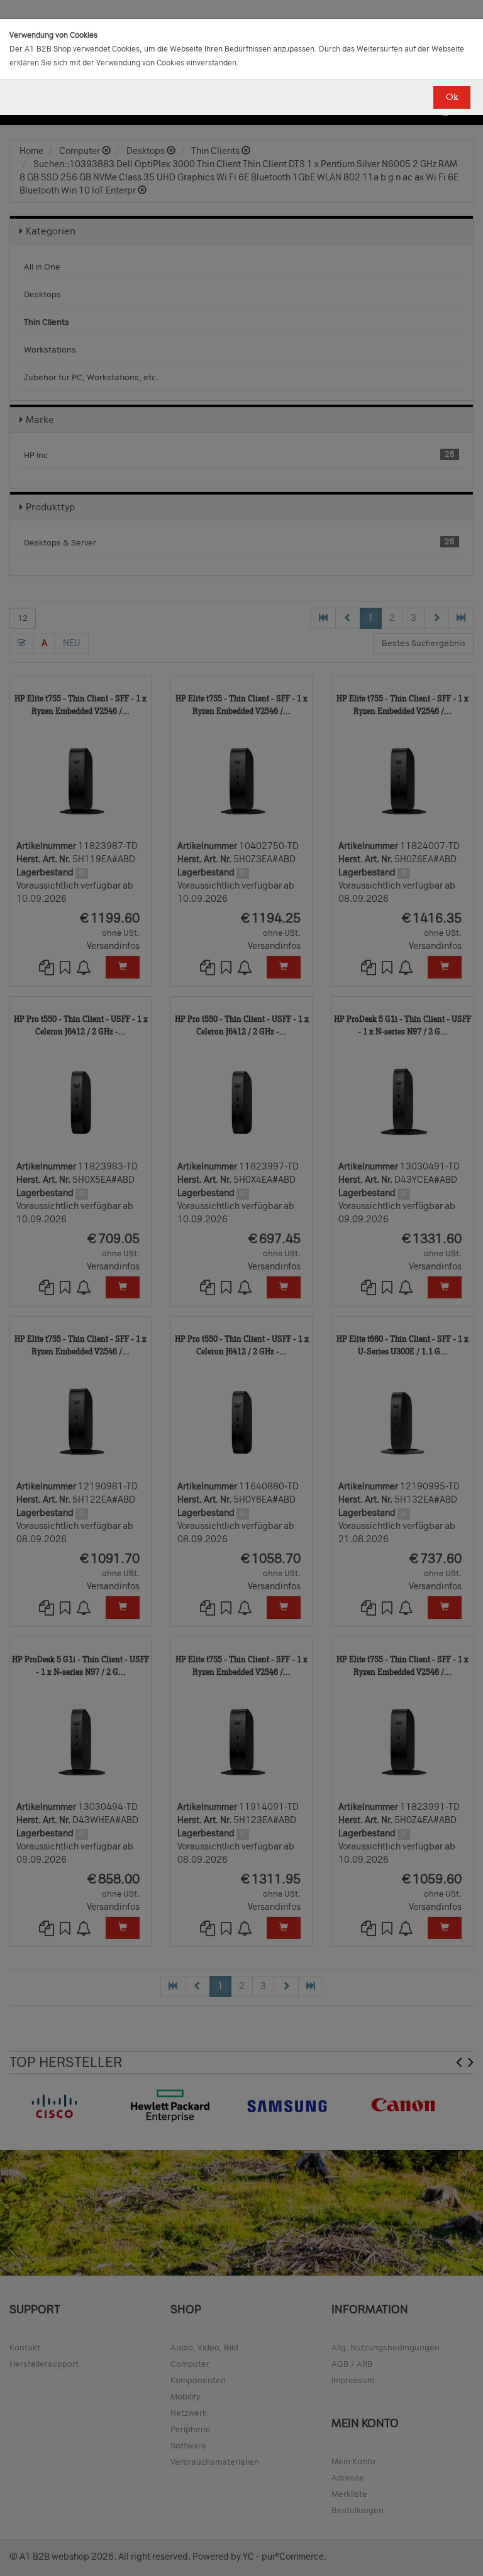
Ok (452, 97)
